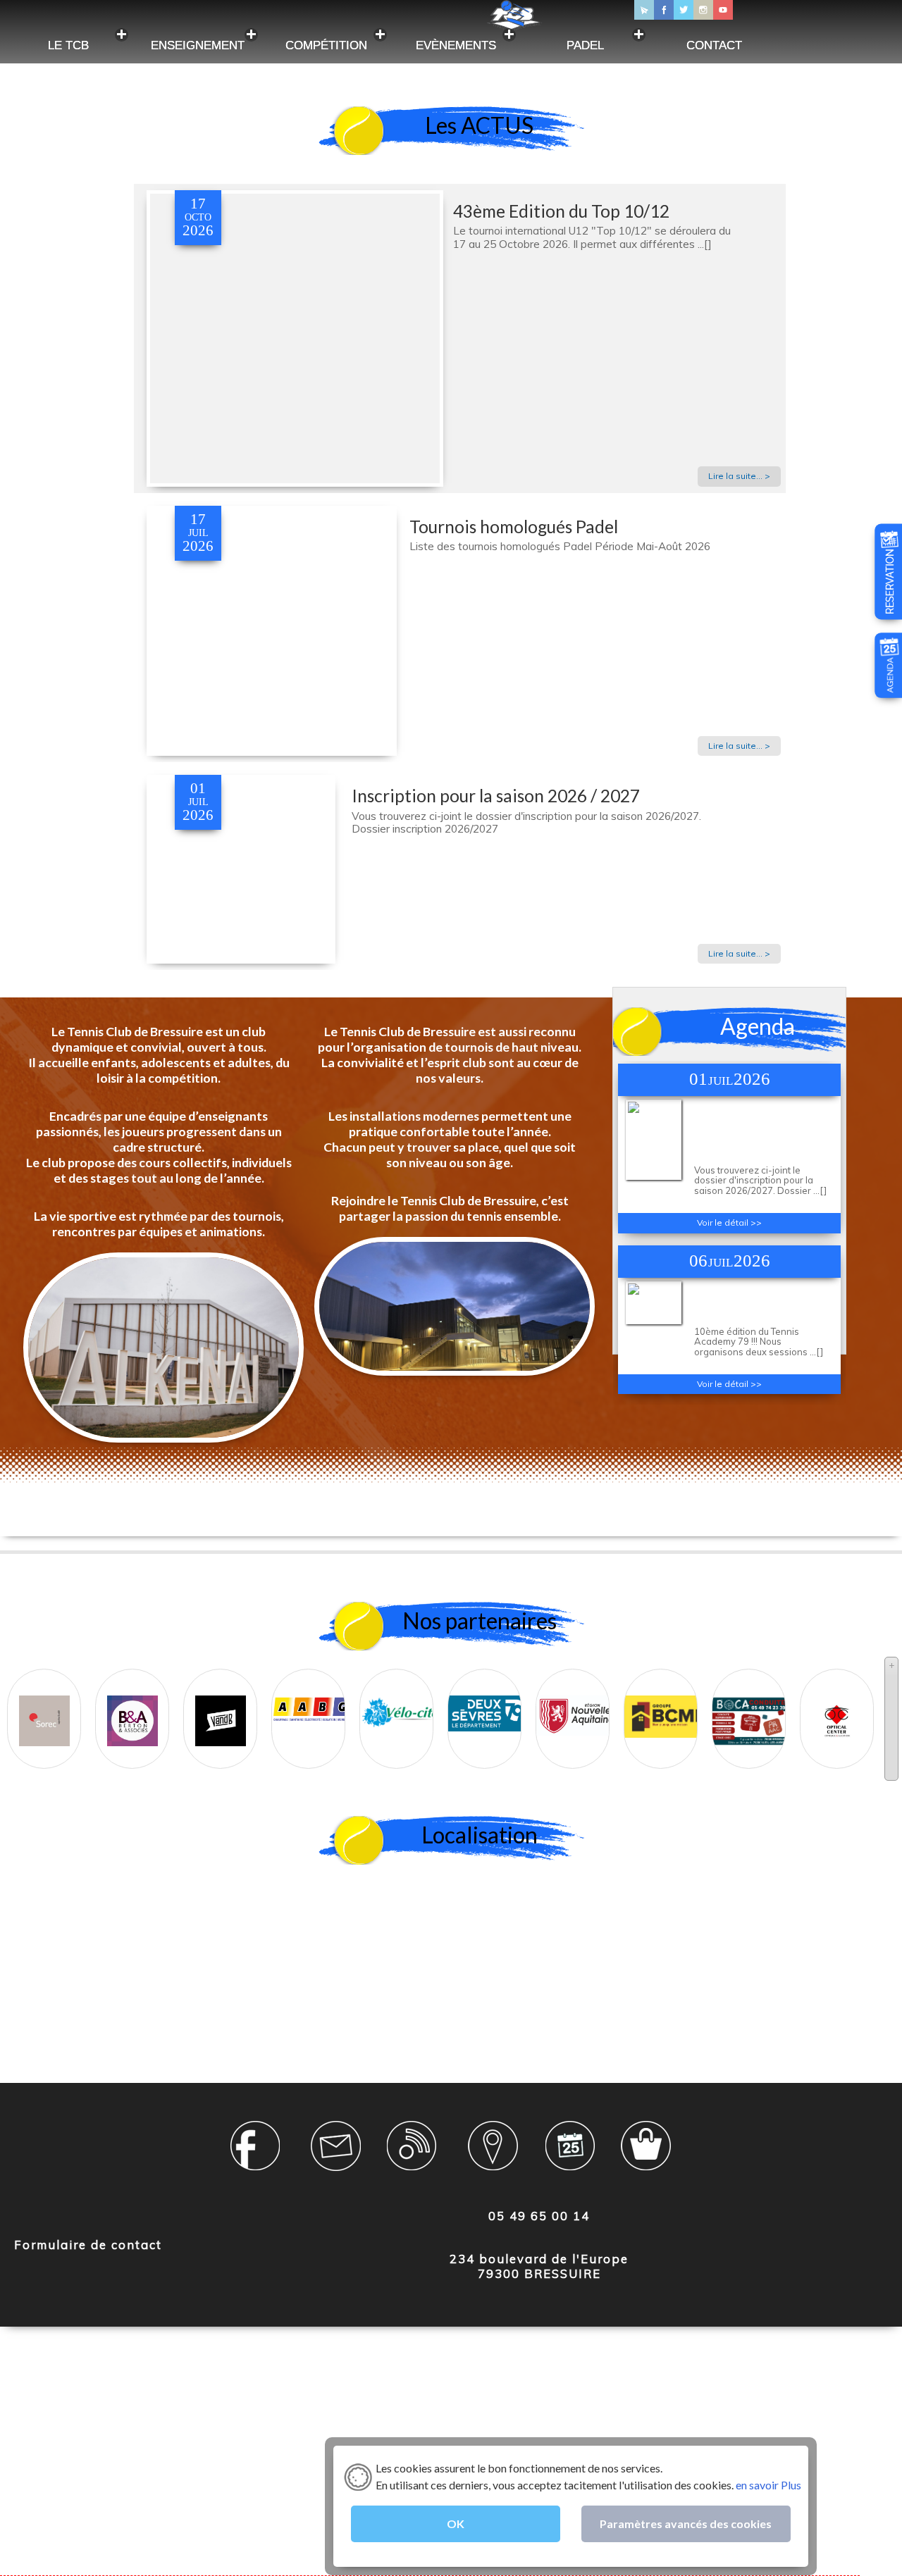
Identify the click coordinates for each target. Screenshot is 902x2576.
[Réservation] (890, 610)
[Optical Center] (837, 1707)
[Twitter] (684, 10)
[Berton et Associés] (132, 1707)
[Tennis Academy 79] (654, 1318)
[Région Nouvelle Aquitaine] (577, 1702)
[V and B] (221, 1707)
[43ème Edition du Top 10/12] (295, 479)
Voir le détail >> (729, 1222)
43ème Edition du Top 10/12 (561, 211)
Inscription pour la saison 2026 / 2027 (496, 796)
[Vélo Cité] (401, 1698)
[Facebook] (664, 10)
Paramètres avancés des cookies (686, 2524)
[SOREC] (44, 1707)
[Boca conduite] (752, 1707)
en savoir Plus (767, 2485)
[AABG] (313, 1695)
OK (456, 2524)
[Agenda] (890, 687)
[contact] (336, 2154)
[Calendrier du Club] (569, 2154)
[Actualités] (414, 2154)
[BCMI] (666, 1703)
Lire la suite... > (739, 476)
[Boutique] (648, 2154)
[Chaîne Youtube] (723, 10)
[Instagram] (703, 10)
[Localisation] (492, 2154)
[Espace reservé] (259, 2154)
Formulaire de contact (88, 2245)
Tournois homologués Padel (514, 527)
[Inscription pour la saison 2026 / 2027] (241, 957)
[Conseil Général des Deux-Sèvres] (489, 1699)
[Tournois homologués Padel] (272, 749)
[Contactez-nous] (644, 10)
